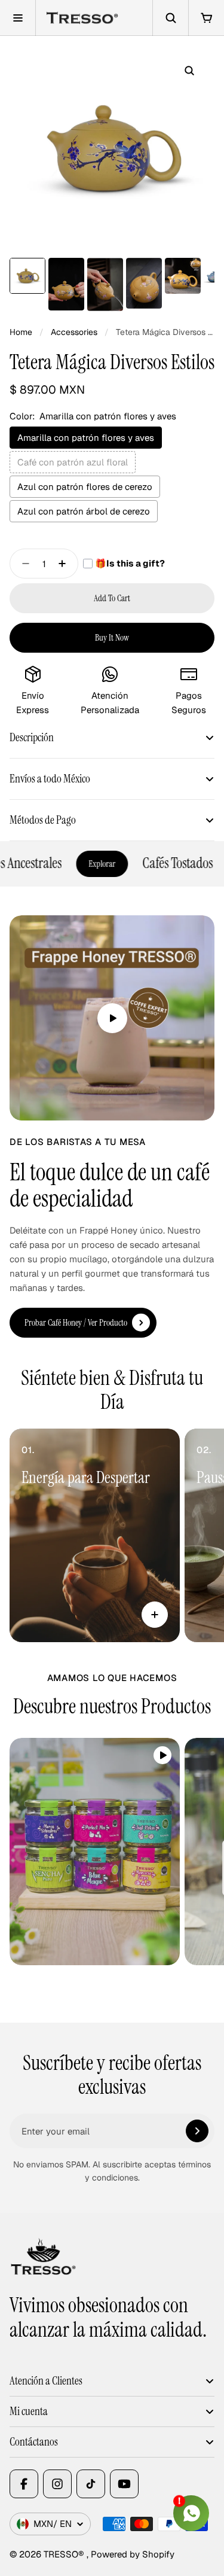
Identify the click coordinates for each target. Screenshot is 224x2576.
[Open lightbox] (189, 71)
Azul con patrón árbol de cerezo (84, 511)
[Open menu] (18, 18)
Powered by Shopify (133, 2554)
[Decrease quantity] (22, 564)
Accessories (74, 332)
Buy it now (112, 638)
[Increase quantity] (66, 564)
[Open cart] (206, 18)
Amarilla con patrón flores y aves (86, 438)
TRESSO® (65, 2554)
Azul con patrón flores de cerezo (85, 487)
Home (21, 332)
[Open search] (170, 18)
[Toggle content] (155, 1615)
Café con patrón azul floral (73, 462)
